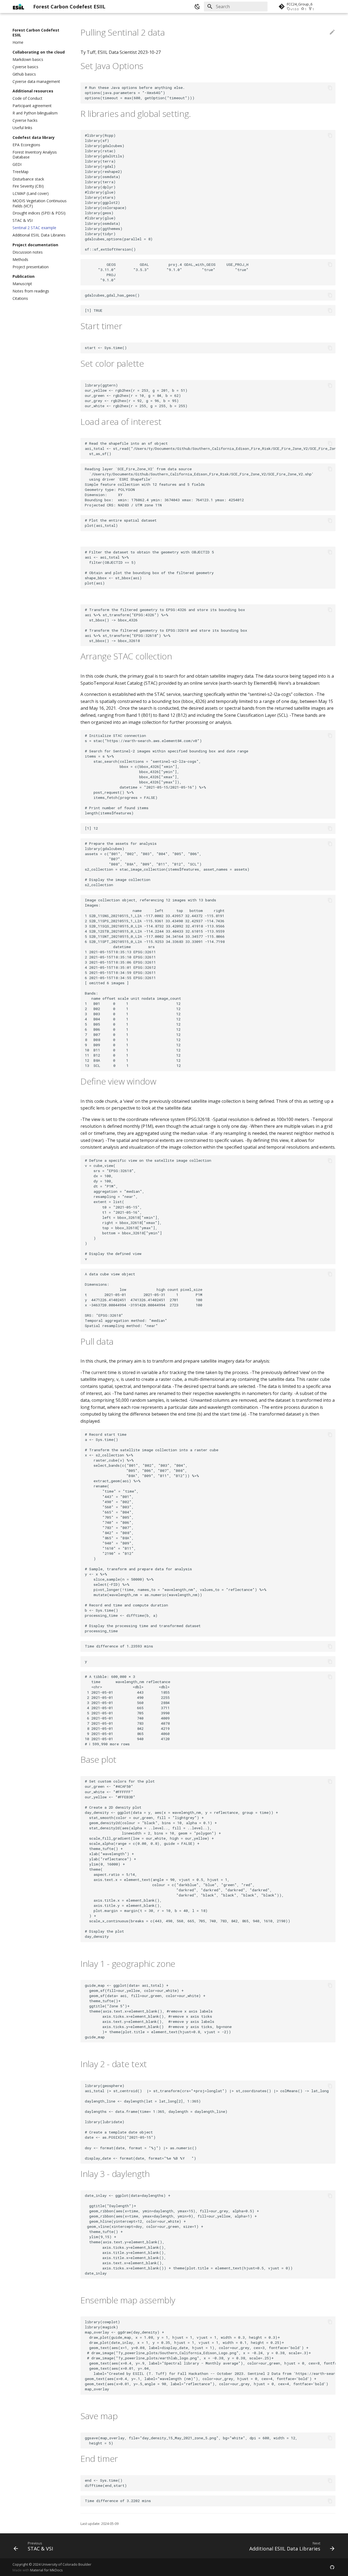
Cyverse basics (25, 67)
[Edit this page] (332, 32)
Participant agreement (32, 106)
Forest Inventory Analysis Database (35, 155)
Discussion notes (28, 252)
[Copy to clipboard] (330, 88)
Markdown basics (28, 60)
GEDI (17, 164)
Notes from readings (31, 291)
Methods (20, 260)
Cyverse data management (36, 82)
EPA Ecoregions (26, 145)
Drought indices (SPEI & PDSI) (39, 213)
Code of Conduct (27, 98)
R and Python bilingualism (35, 113)
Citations (20, 298)
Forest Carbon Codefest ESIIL (36, 33)
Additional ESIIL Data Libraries (39, 235)
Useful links (22, 128)
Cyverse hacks (25, 120)
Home (18, 42)
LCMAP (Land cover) (31, 194)
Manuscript (22, 284)
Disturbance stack (28, 179)
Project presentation (31, 267)
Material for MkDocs (46, 2570)
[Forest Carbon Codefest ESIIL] (18, 7)
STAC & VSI (23, 220)
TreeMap (21, 172)
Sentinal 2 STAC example (34, 228)
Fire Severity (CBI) (28, 186)
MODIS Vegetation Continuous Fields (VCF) (40, 203)
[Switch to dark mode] (197, 7)
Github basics (24, 74)
